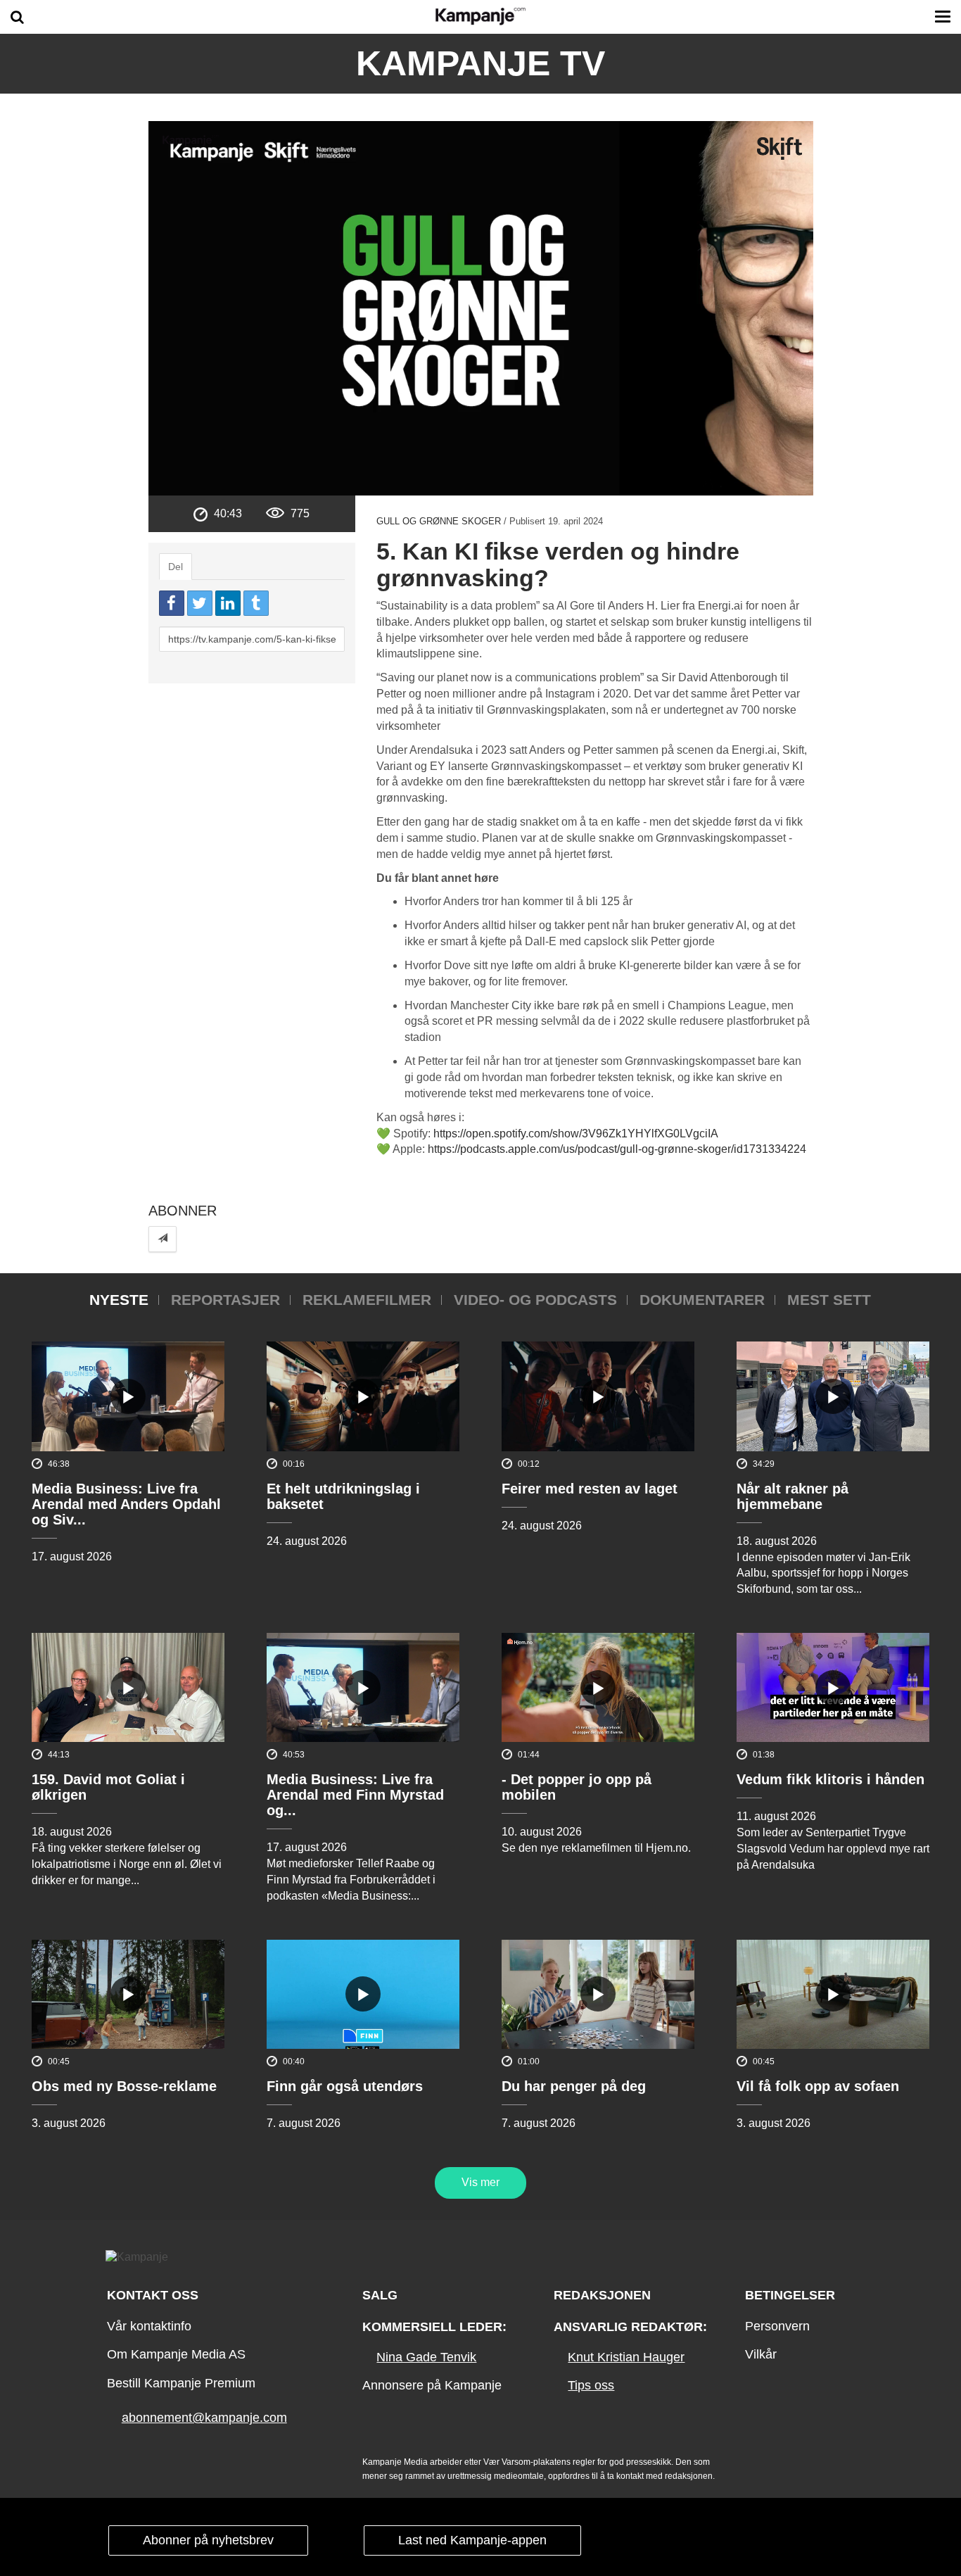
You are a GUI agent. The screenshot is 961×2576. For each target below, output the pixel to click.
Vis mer (480, 2182)
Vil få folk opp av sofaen (818, 2086)
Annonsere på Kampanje (432, 2385)
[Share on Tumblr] (256, 603)
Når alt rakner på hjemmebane (793, 1496)
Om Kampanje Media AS (176, 2354)
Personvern (777, 2326)
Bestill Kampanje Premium (181, 2383)
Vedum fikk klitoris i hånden (830, 1779)
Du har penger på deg (574, 2086)
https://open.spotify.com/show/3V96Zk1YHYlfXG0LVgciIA (576, 1134)
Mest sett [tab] (829, 1300)
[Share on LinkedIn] (228, 603)
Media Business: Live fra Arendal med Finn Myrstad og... (355, 1795)
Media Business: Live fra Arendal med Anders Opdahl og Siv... (126, 1504)
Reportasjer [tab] (225, 1300)
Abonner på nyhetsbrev (208, 2540)
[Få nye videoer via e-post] (163, 1239)
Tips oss (591, 2385)
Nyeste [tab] (119, 1300)
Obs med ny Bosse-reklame (124, 2086)
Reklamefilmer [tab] (367, 1300)
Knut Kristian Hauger (626, 2357)
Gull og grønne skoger (439, 521)
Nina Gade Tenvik (426, 2357)
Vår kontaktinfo (149, 2326)
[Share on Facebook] (172, 603)
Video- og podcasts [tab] (535, 1300)
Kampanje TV (480, 63)
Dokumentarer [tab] (702, 1300)
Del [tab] (176, 567)
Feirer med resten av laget (590, 1489)
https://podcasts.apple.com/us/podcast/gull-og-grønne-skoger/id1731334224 (617, 1149)
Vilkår (761, 2354)
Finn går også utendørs (345, 2086)
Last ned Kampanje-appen (472, 2540)
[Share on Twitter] (200, 603)
